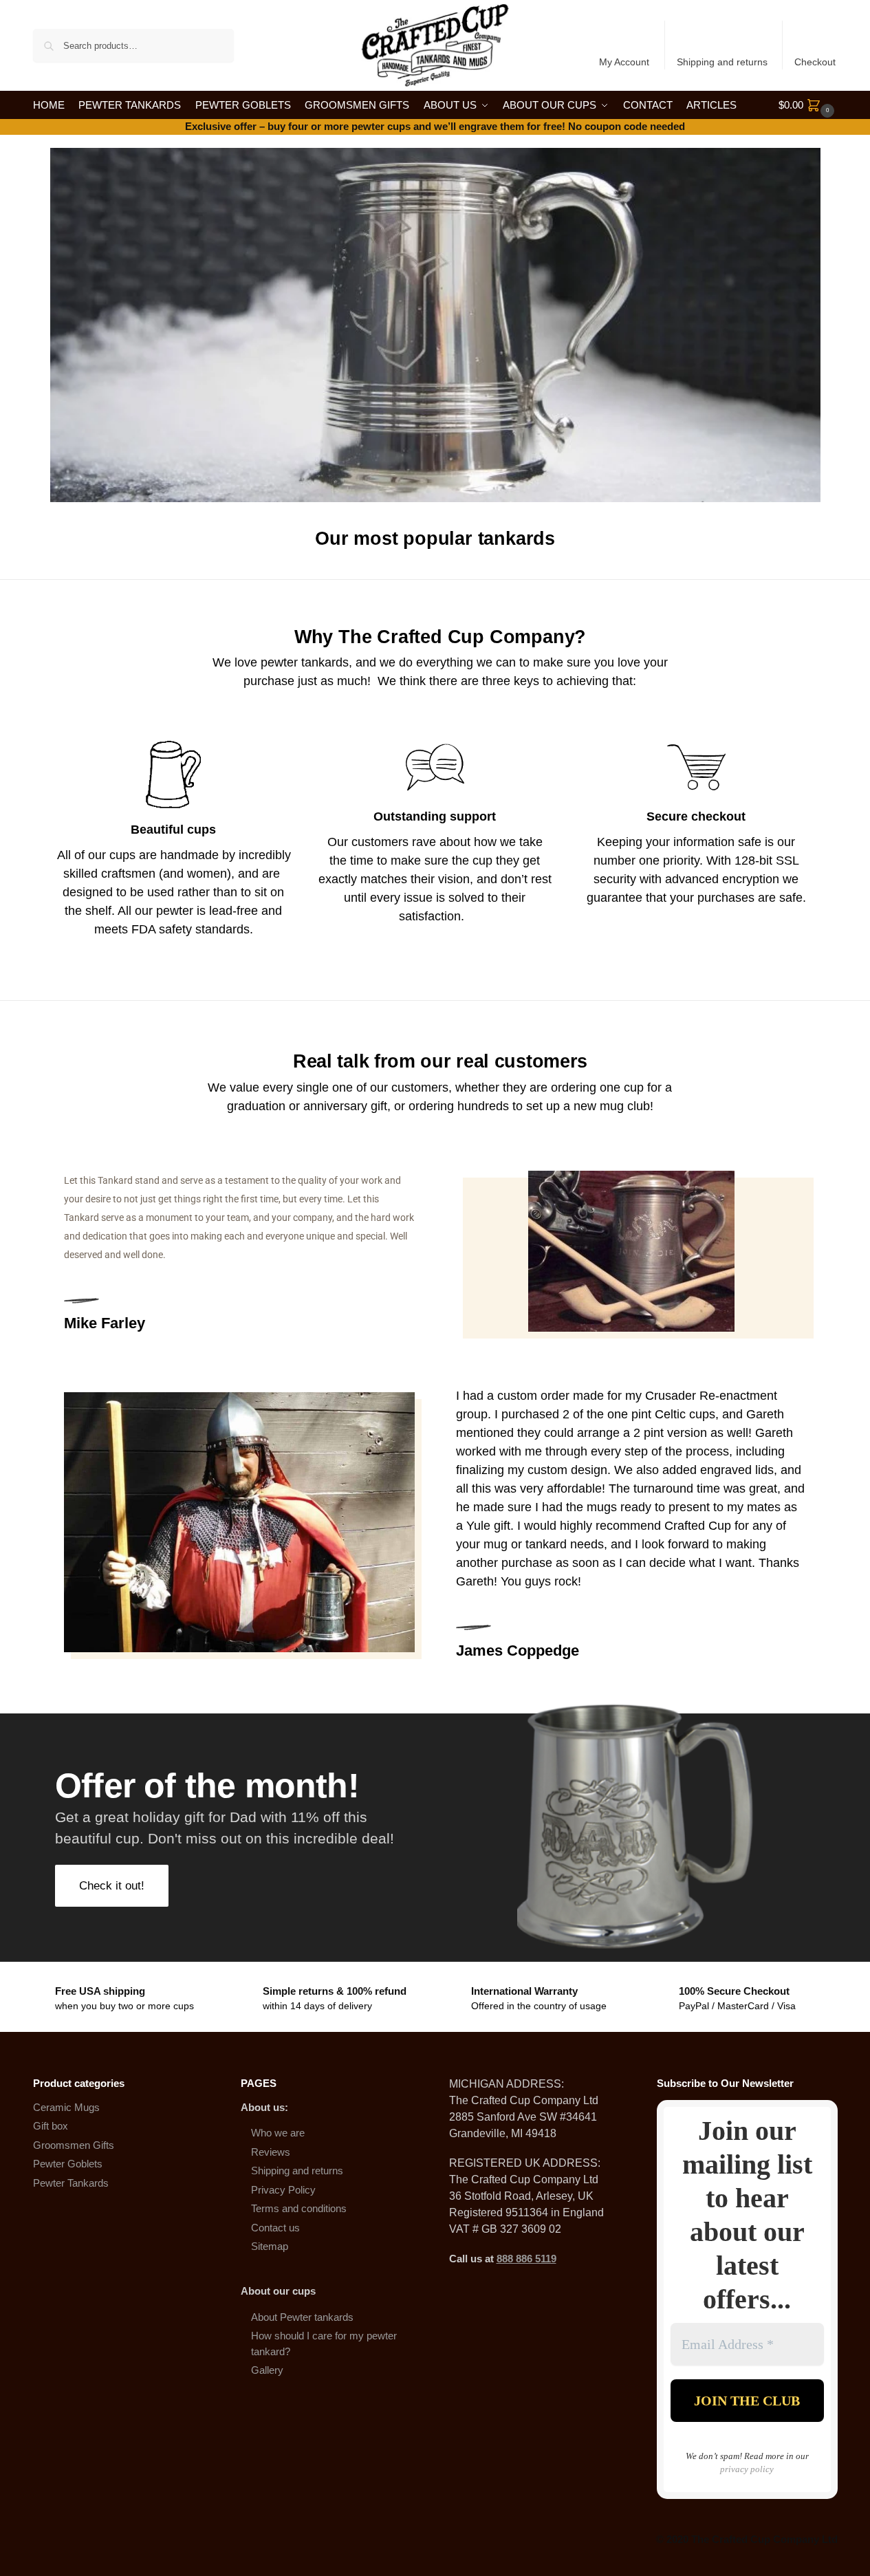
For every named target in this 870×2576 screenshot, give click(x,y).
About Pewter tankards (302, 2317)
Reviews (271, 2152)
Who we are (278, 2133)
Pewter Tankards (71, 2183)
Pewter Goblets (68, 2164)
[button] (808, 105)
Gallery (267, 2370)
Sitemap (270, 2246)
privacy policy (747, 2469)
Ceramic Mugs (66, 2107)
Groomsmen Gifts (74, 2145)
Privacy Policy (283, 2190)
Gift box (51, 2126)
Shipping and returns (722, 62)
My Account (624, 62)
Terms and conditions (299, 2208)
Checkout (815, 62)
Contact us (275, 2228)
